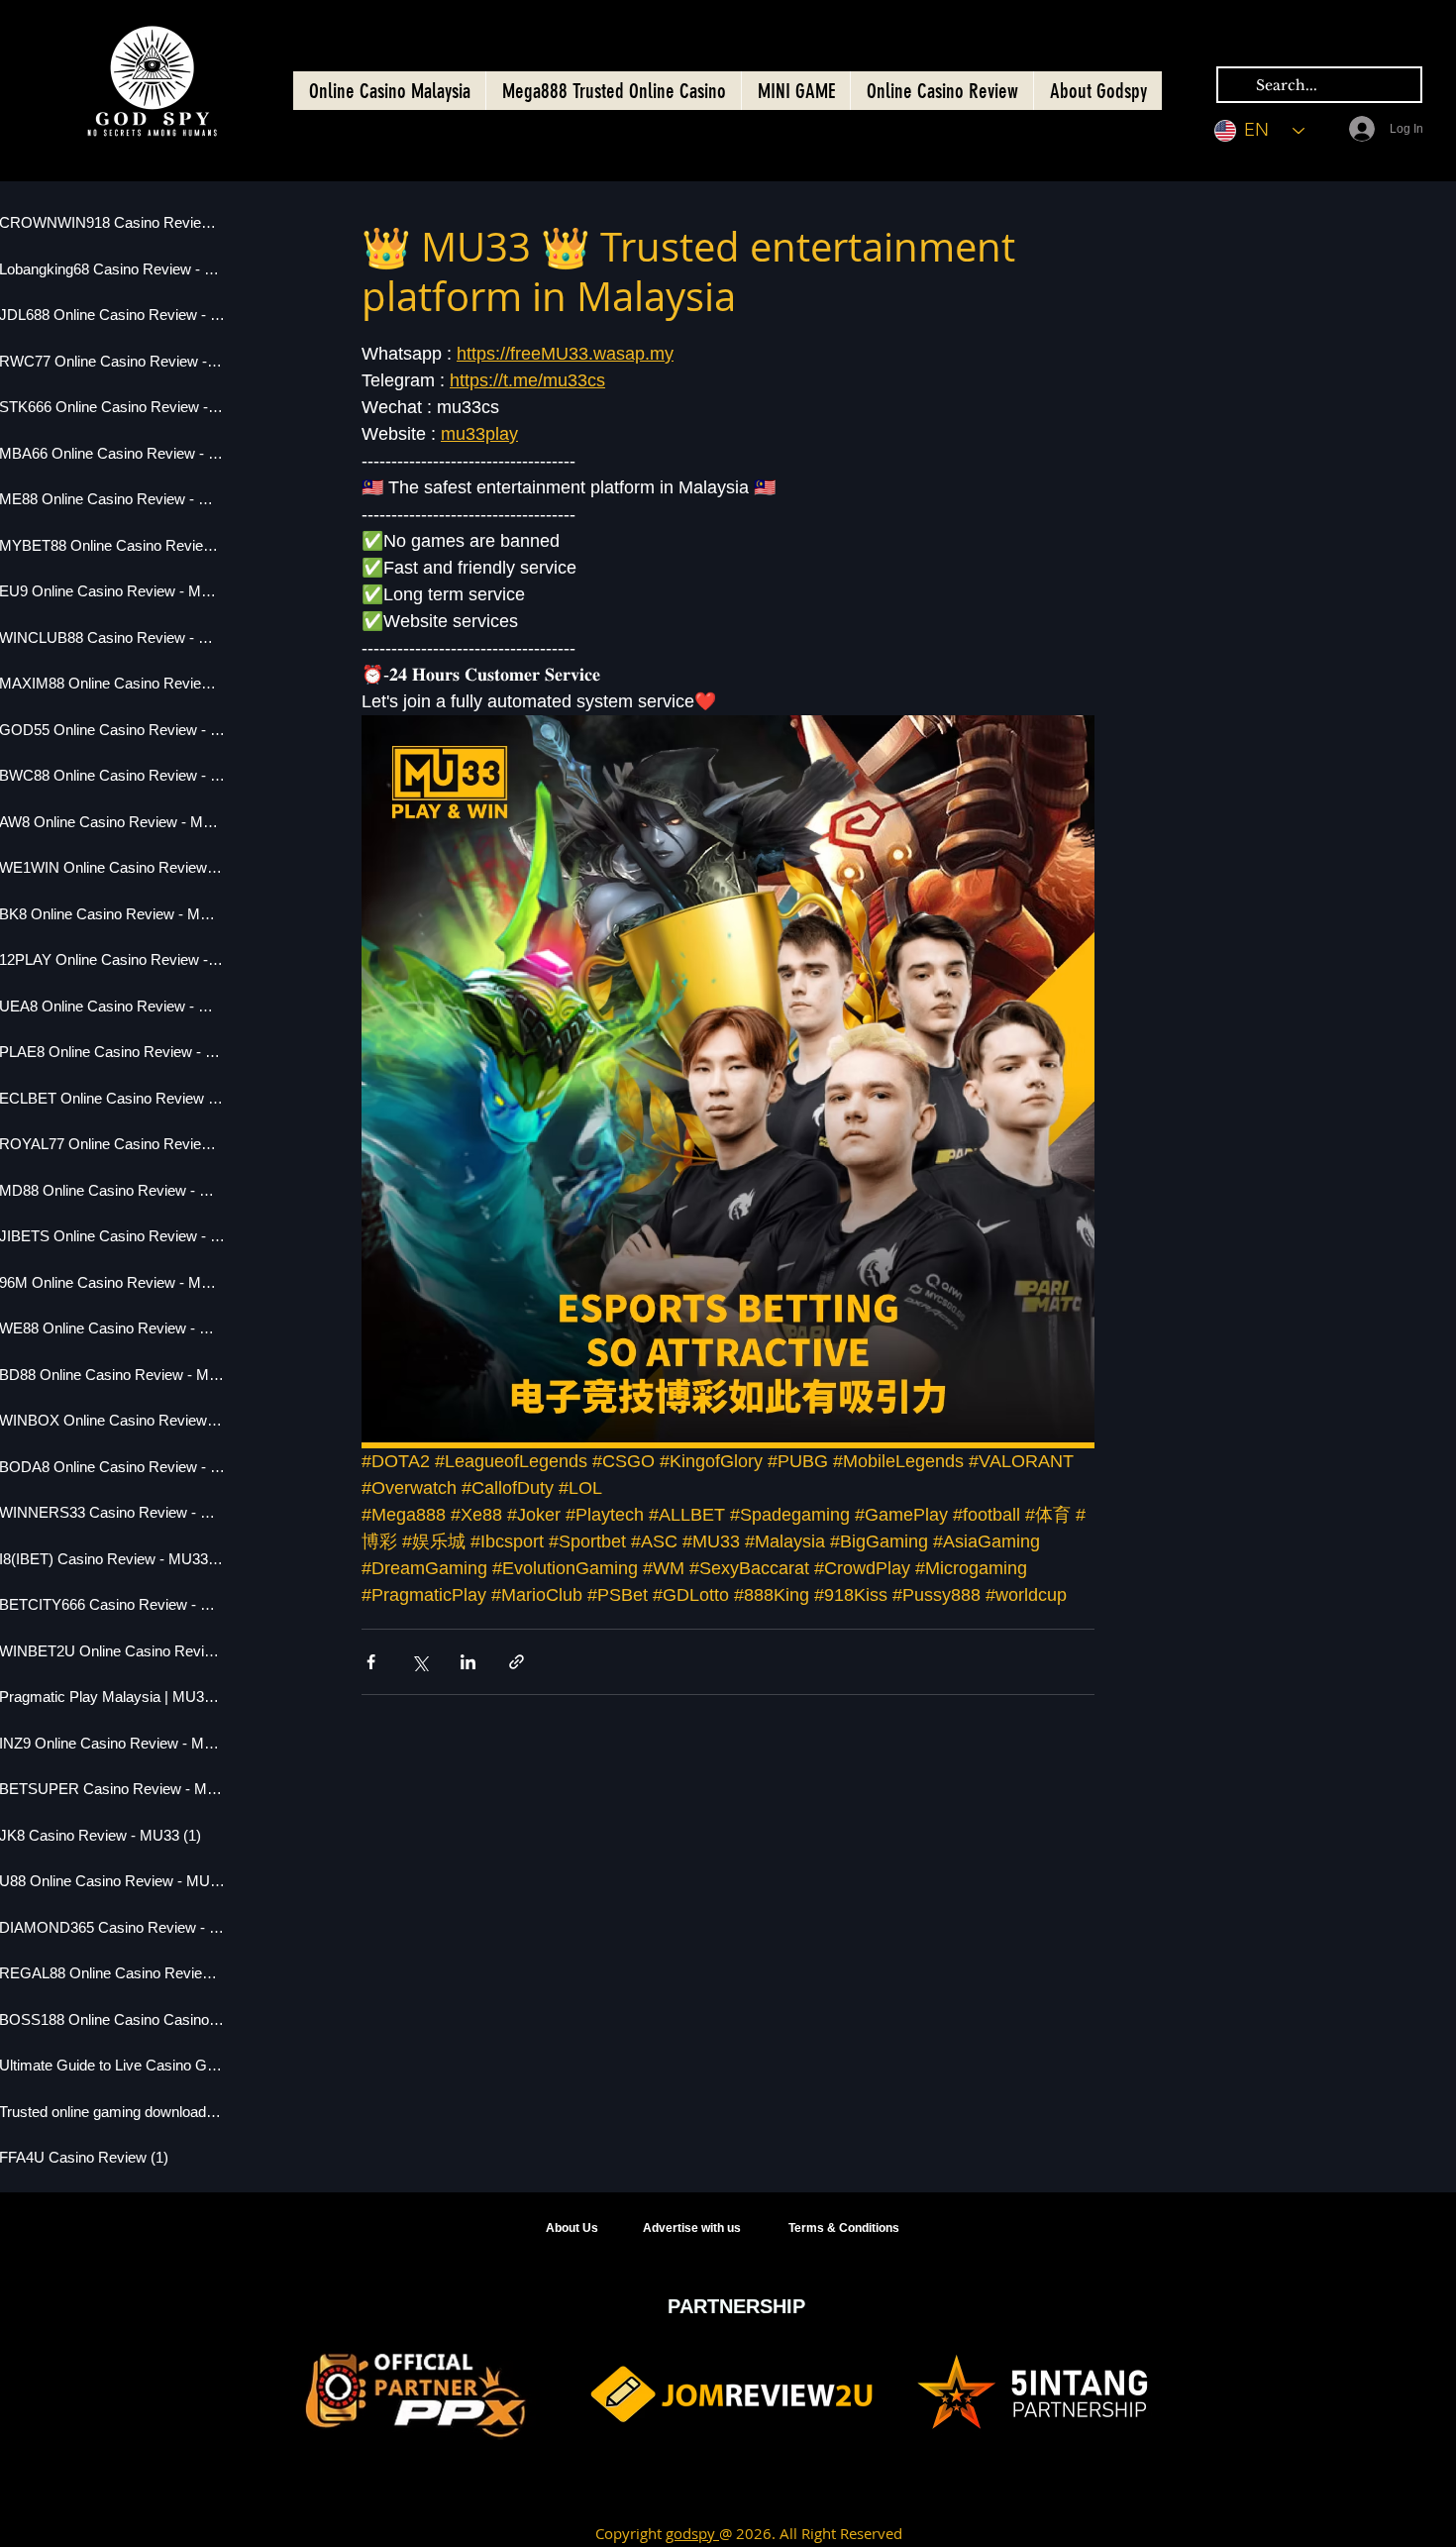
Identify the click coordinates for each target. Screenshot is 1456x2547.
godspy (692, 2533)
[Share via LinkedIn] (468, 1662)
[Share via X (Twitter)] (419, 1662)
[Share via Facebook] (371, 1662)
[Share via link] (517, 1662)
